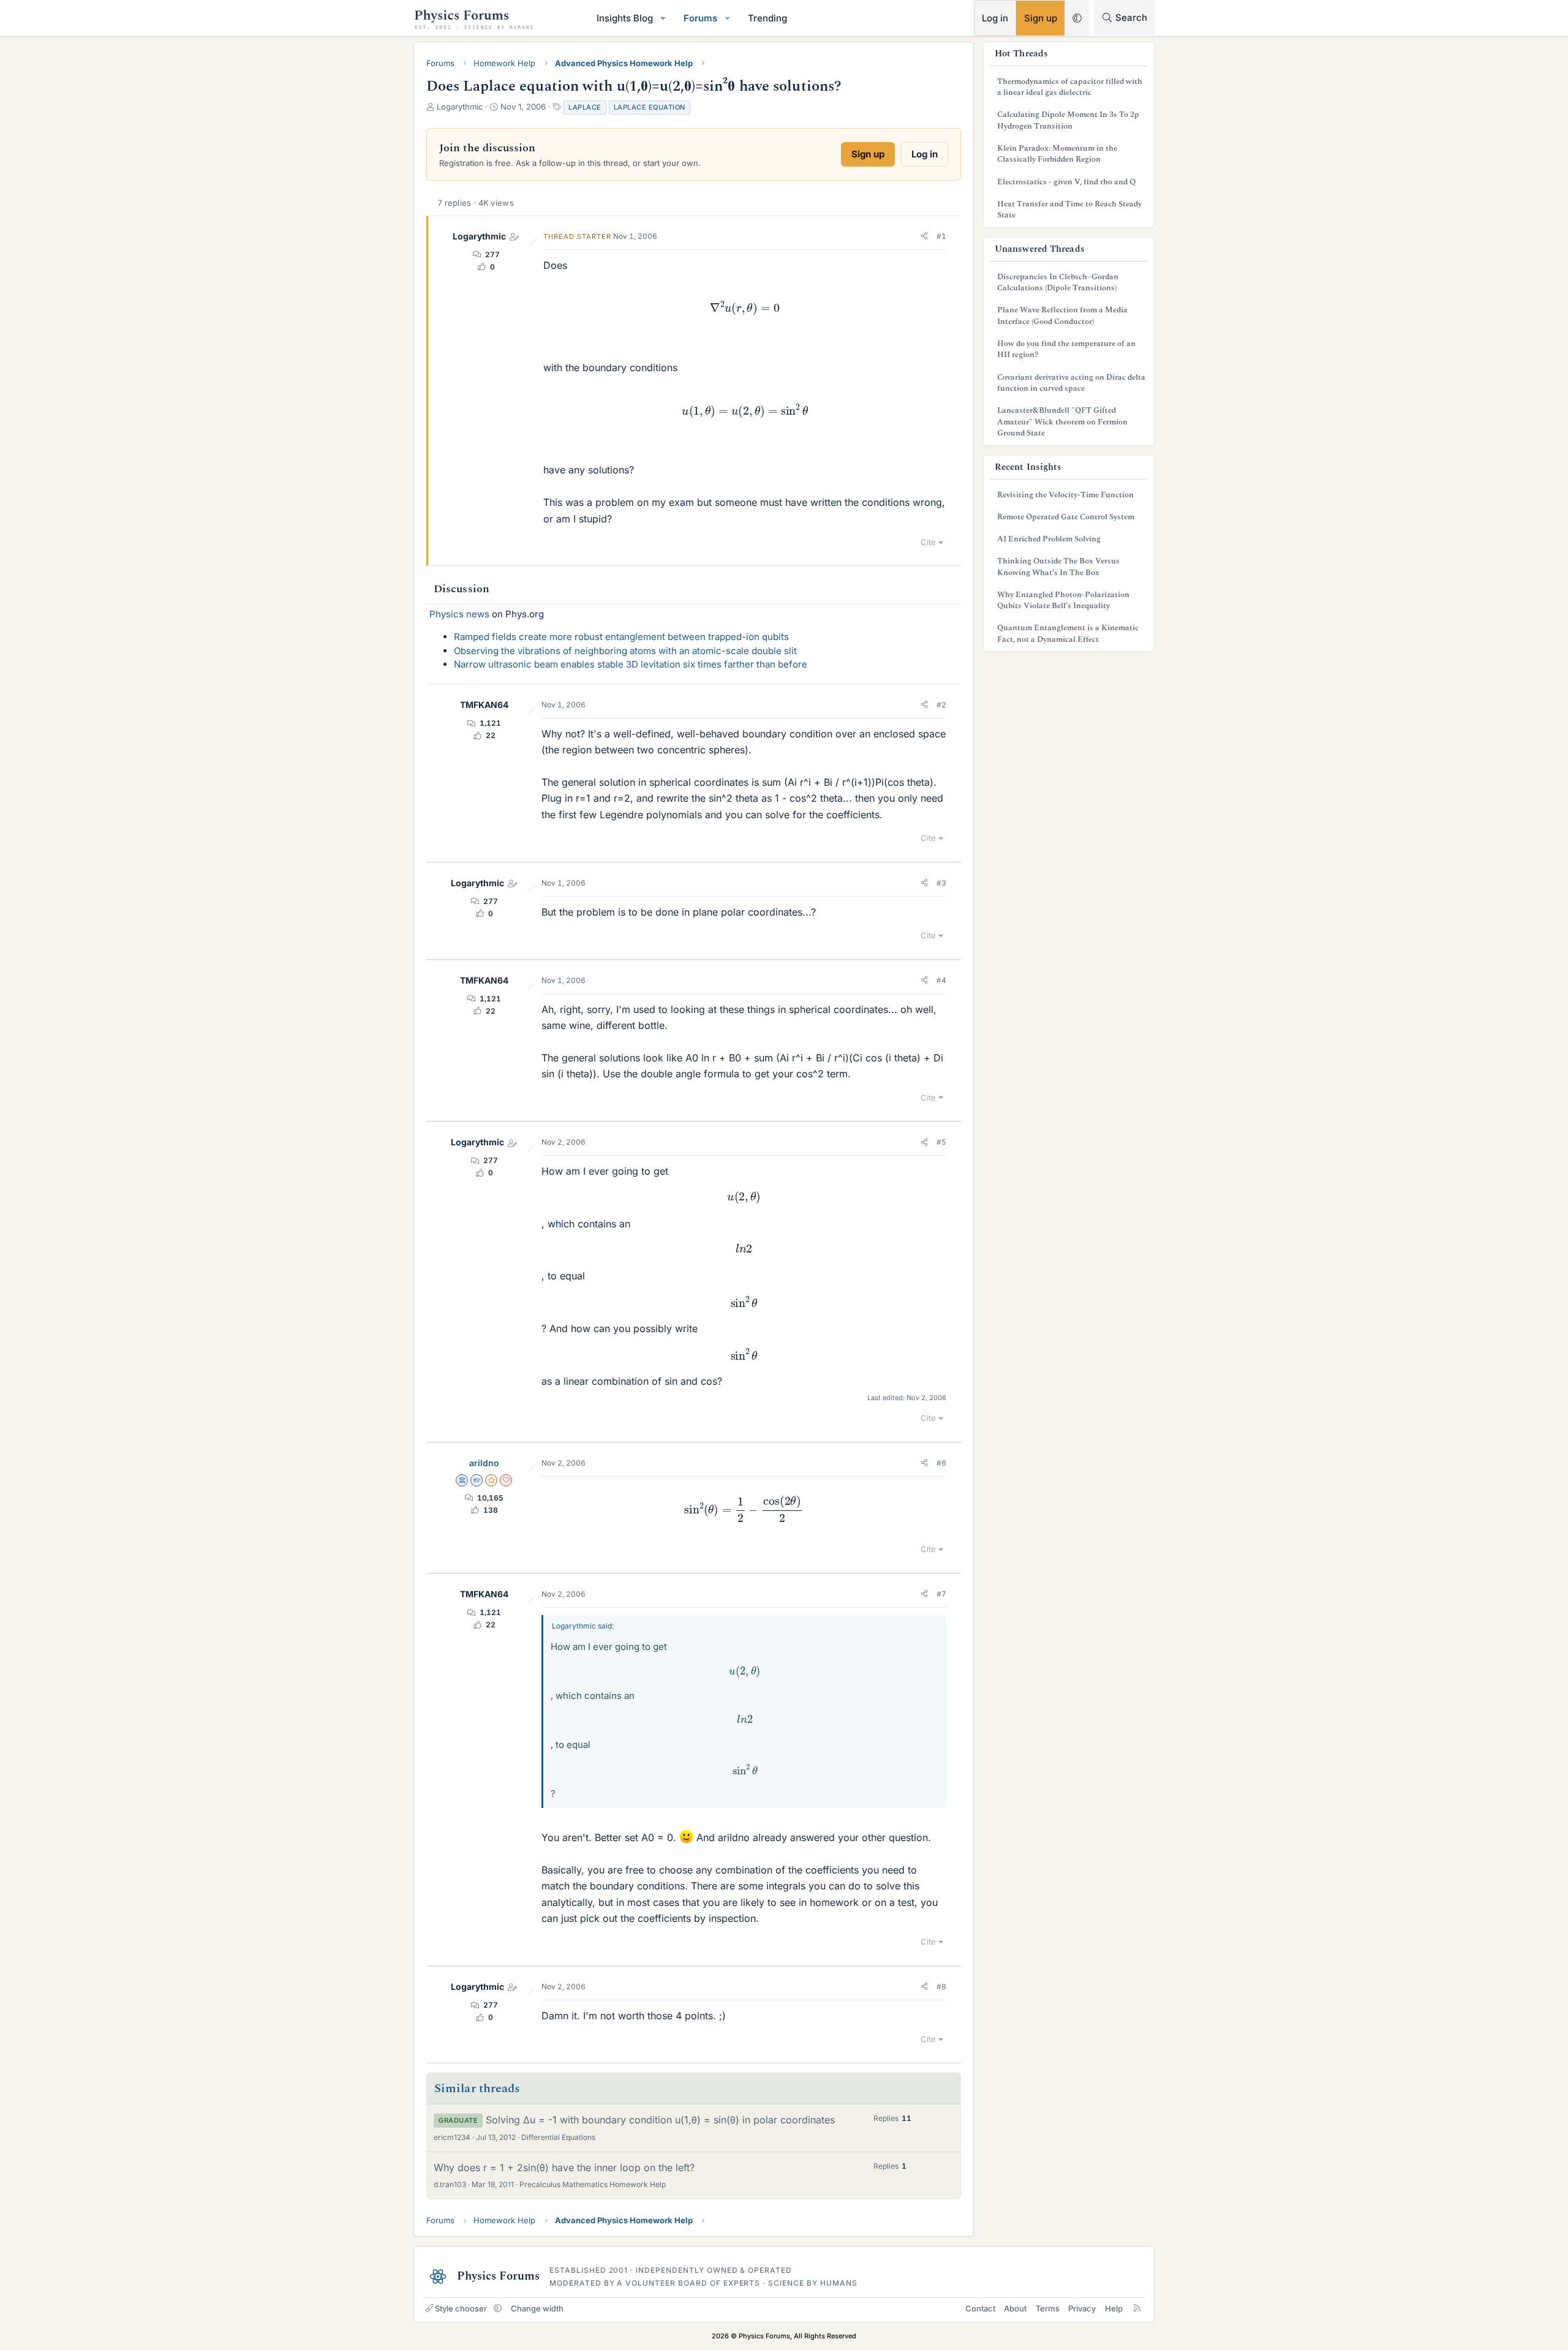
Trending (767, 18)
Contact (980, 2308)
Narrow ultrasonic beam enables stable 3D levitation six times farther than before (631, 664)
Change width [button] (537, 2308)
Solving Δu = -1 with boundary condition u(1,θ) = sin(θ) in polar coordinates (660, 2120)
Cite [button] (928, 542)
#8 (941, 1987)
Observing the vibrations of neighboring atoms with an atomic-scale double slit (625, 651)
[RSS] (1137, 2308)
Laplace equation (650, 107)
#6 (941, 1463)
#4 (941, 980)
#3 (941, 883)
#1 (941, 236)
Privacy (1082, 2308)
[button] (663, 18)
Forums (700, 18)
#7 (941, 1594)
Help (1114, 2308)
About (1015, 2308)
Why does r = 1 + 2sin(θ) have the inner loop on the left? (564, 2167)
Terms (1048, 2308)
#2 (941, 705)
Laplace (585, 107)
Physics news (459, 614)
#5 (941, 1142)
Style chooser (461, 2308)
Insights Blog (625, 18)
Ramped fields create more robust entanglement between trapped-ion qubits (621, 637)
